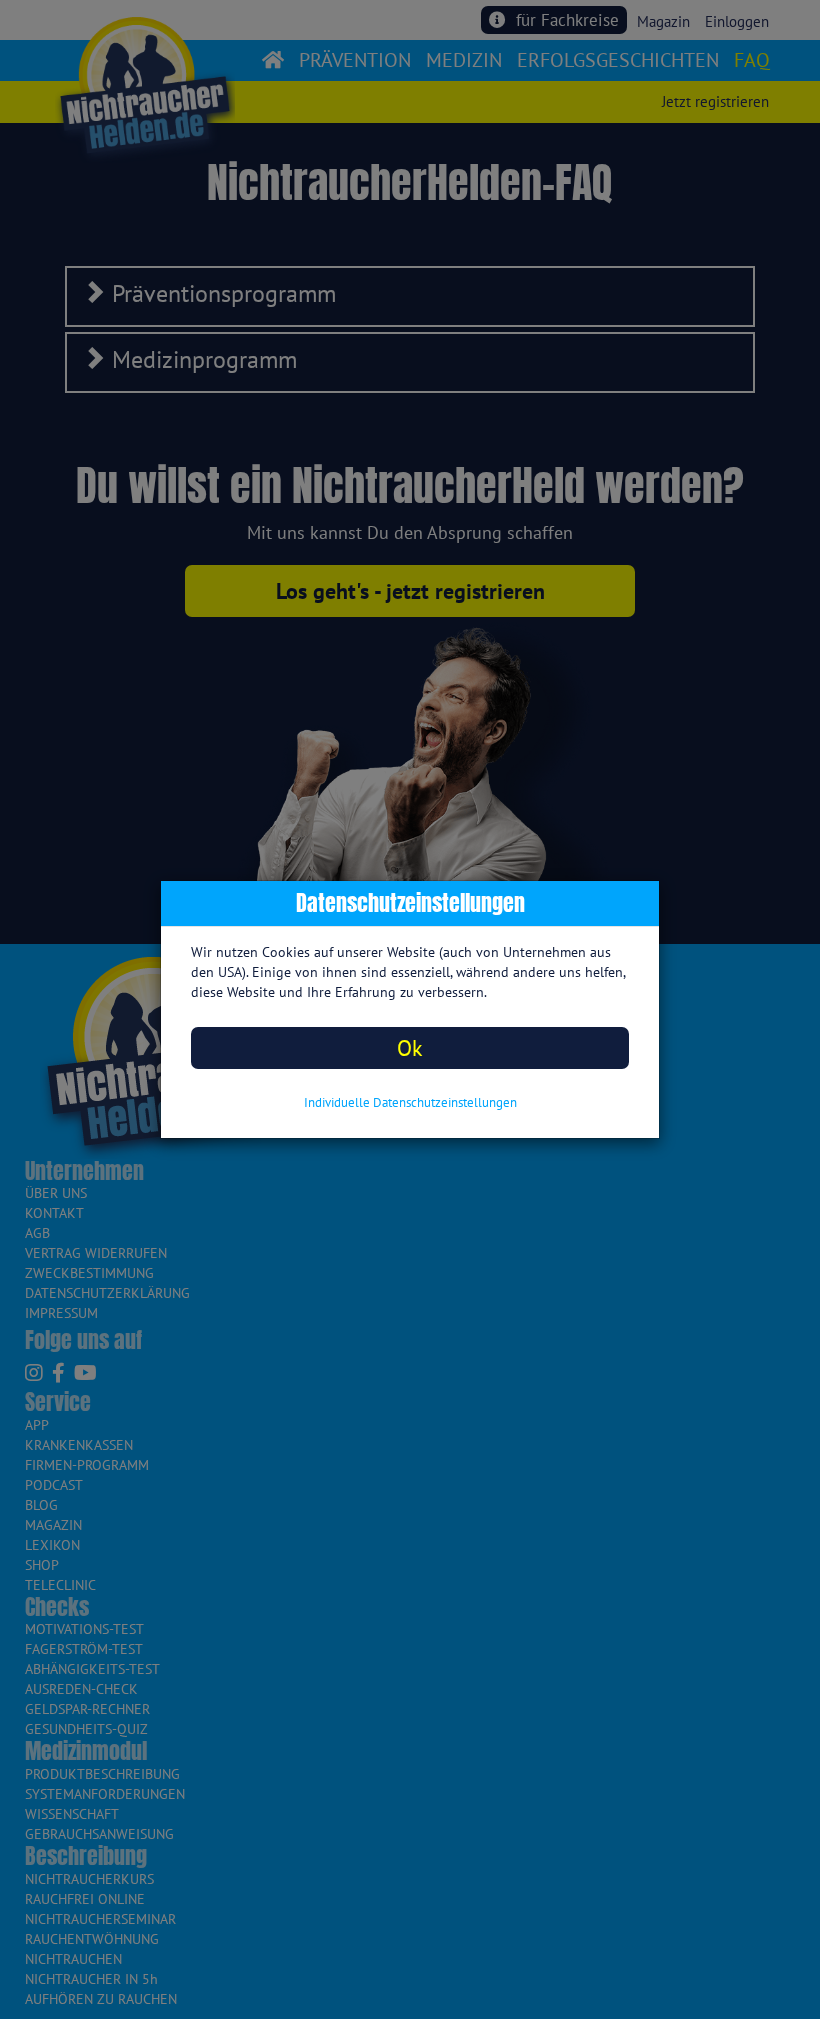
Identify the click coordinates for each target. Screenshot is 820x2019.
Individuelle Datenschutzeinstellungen (410, 1102)
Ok (410, 1047)
